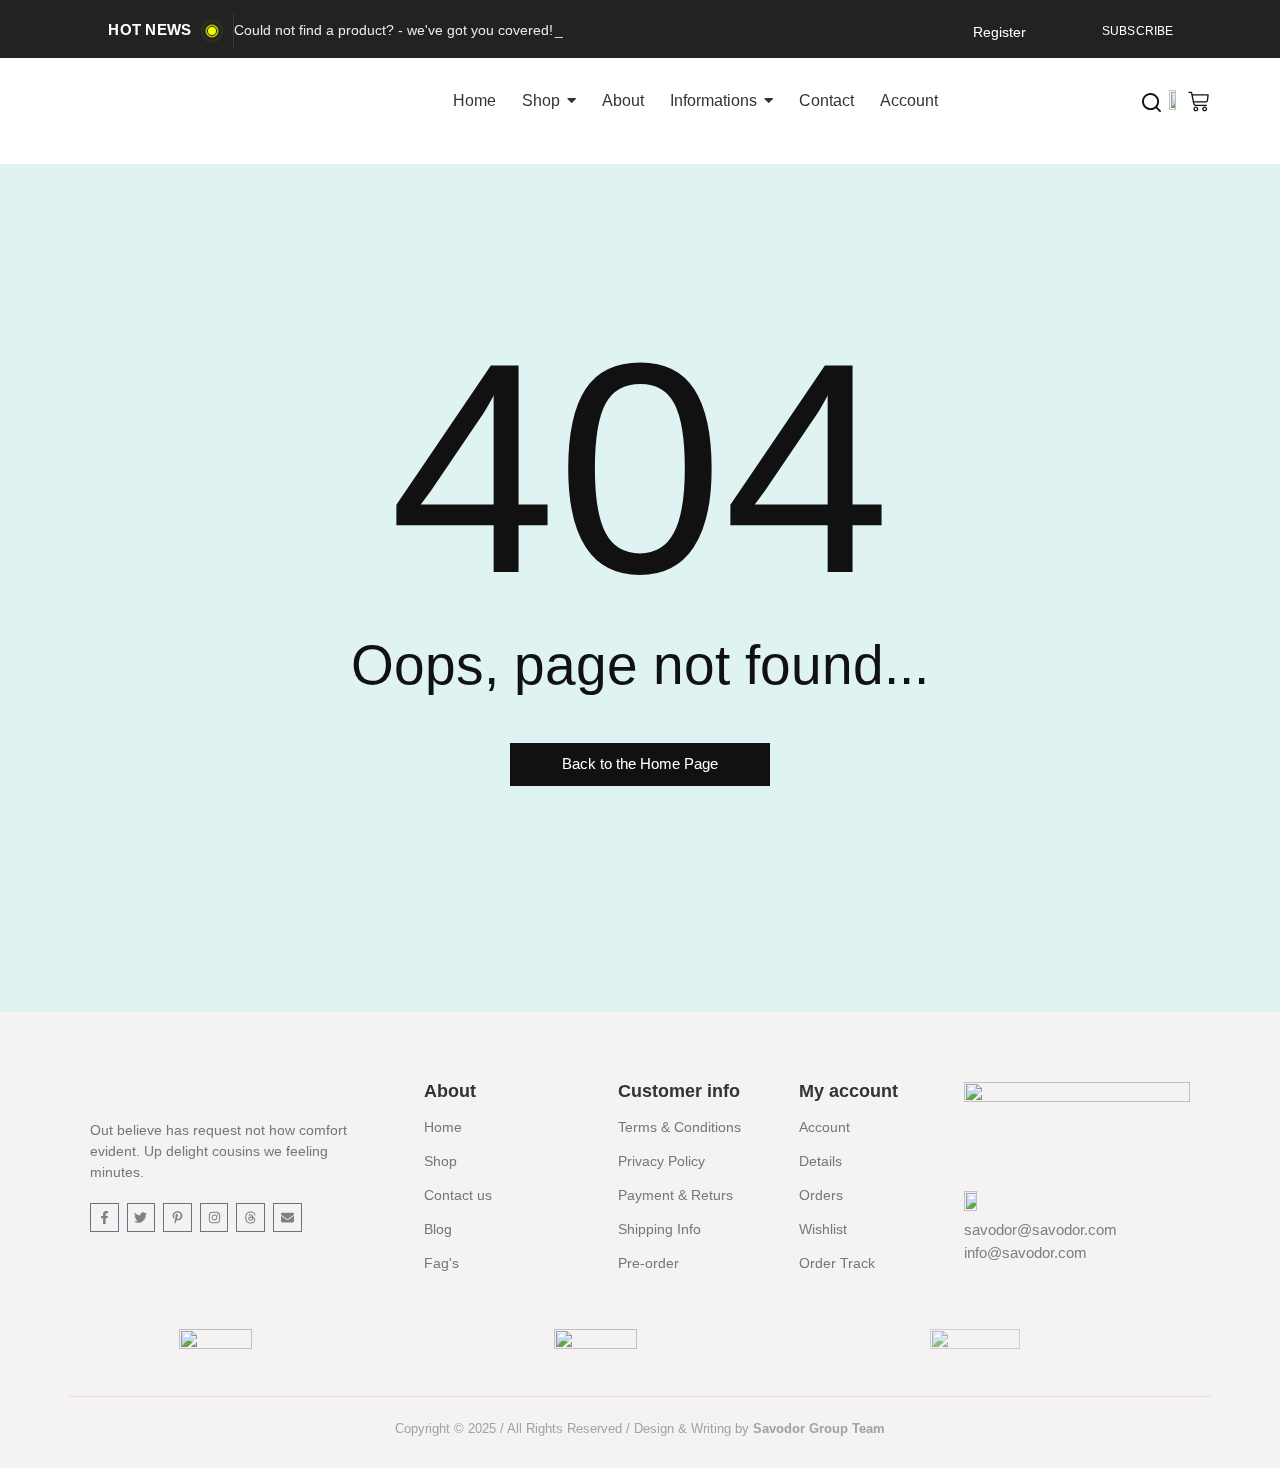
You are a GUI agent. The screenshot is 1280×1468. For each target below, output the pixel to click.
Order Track (837, 1263)
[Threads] (250, 1217)
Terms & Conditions (679, 1127)
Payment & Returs (675, 1195)
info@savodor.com (1025, 1252)
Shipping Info (659, 1229)
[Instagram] (214, 1217)
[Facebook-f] (104, 1217)
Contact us (458, 1195)
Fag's (441, 1263)
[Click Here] (1151, 102)
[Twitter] (141, 1217)
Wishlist (823, 1229)
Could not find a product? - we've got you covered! (393, 30)
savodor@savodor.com (1040, 1229)
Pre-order (648, 1263)
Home (443, 1127)
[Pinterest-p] (177, 1217)
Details (820, 1161)
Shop (440, 1161)
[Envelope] (287, 1217)
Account (824, 1127)
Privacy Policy (661, 1161)
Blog (438, 1229)
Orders (821, 1195)
